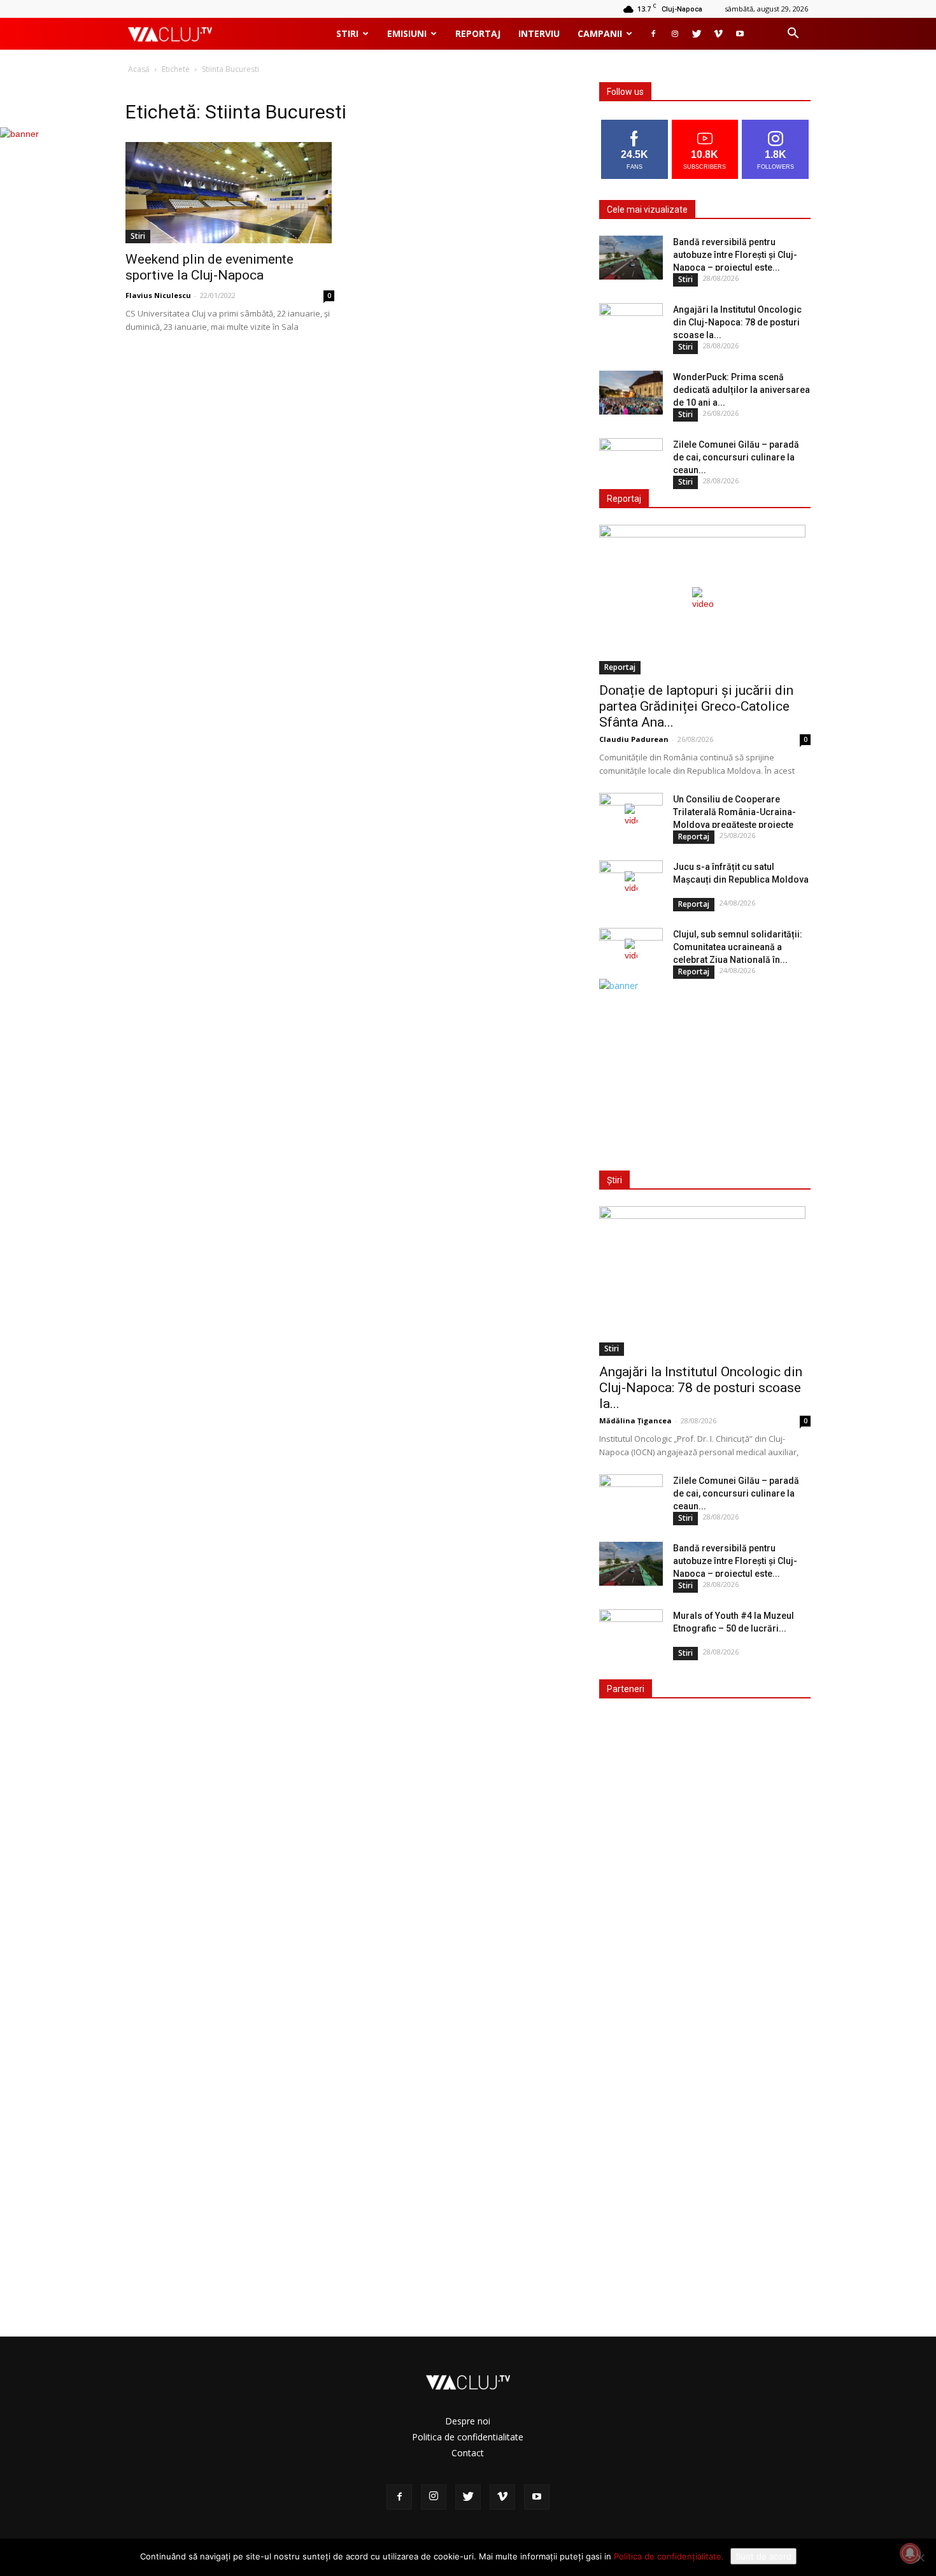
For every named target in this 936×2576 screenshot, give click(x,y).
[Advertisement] (702, 1072)
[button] (793, 35)
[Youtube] (740, 34)
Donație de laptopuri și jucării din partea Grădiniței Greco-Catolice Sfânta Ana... (696, 706)
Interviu (539, 33)
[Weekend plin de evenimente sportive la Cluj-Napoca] (230, 193)
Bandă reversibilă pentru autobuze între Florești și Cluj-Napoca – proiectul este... (735, 255)
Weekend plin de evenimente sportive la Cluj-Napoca (209, 267)
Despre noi (468, 2421)
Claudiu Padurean (634, 739)
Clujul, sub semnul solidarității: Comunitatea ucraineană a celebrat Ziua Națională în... (738, 947)
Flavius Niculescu (158, 295)
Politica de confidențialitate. (669, 2556)
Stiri (347, 33)
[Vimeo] (718, 34)
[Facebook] (653, 34)
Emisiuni (407, 33)
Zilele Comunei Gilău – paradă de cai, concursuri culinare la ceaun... (736, 457)
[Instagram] (675, 34)
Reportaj (478, 33)
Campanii (600, 33)
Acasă (139, 69)
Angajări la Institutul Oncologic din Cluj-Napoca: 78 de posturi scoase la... (737, 322)
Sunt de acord (763, 2556)
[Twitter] (697, 34)
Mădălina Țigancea (635, 1420)
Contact (468, 2453)
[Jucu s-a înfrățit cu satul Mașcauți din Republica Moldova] (631, 883)
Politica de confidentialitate (468, 2437)
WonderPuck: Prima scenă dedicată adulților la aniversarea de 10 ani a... (741, 390)
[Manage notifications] (910, 2553)
